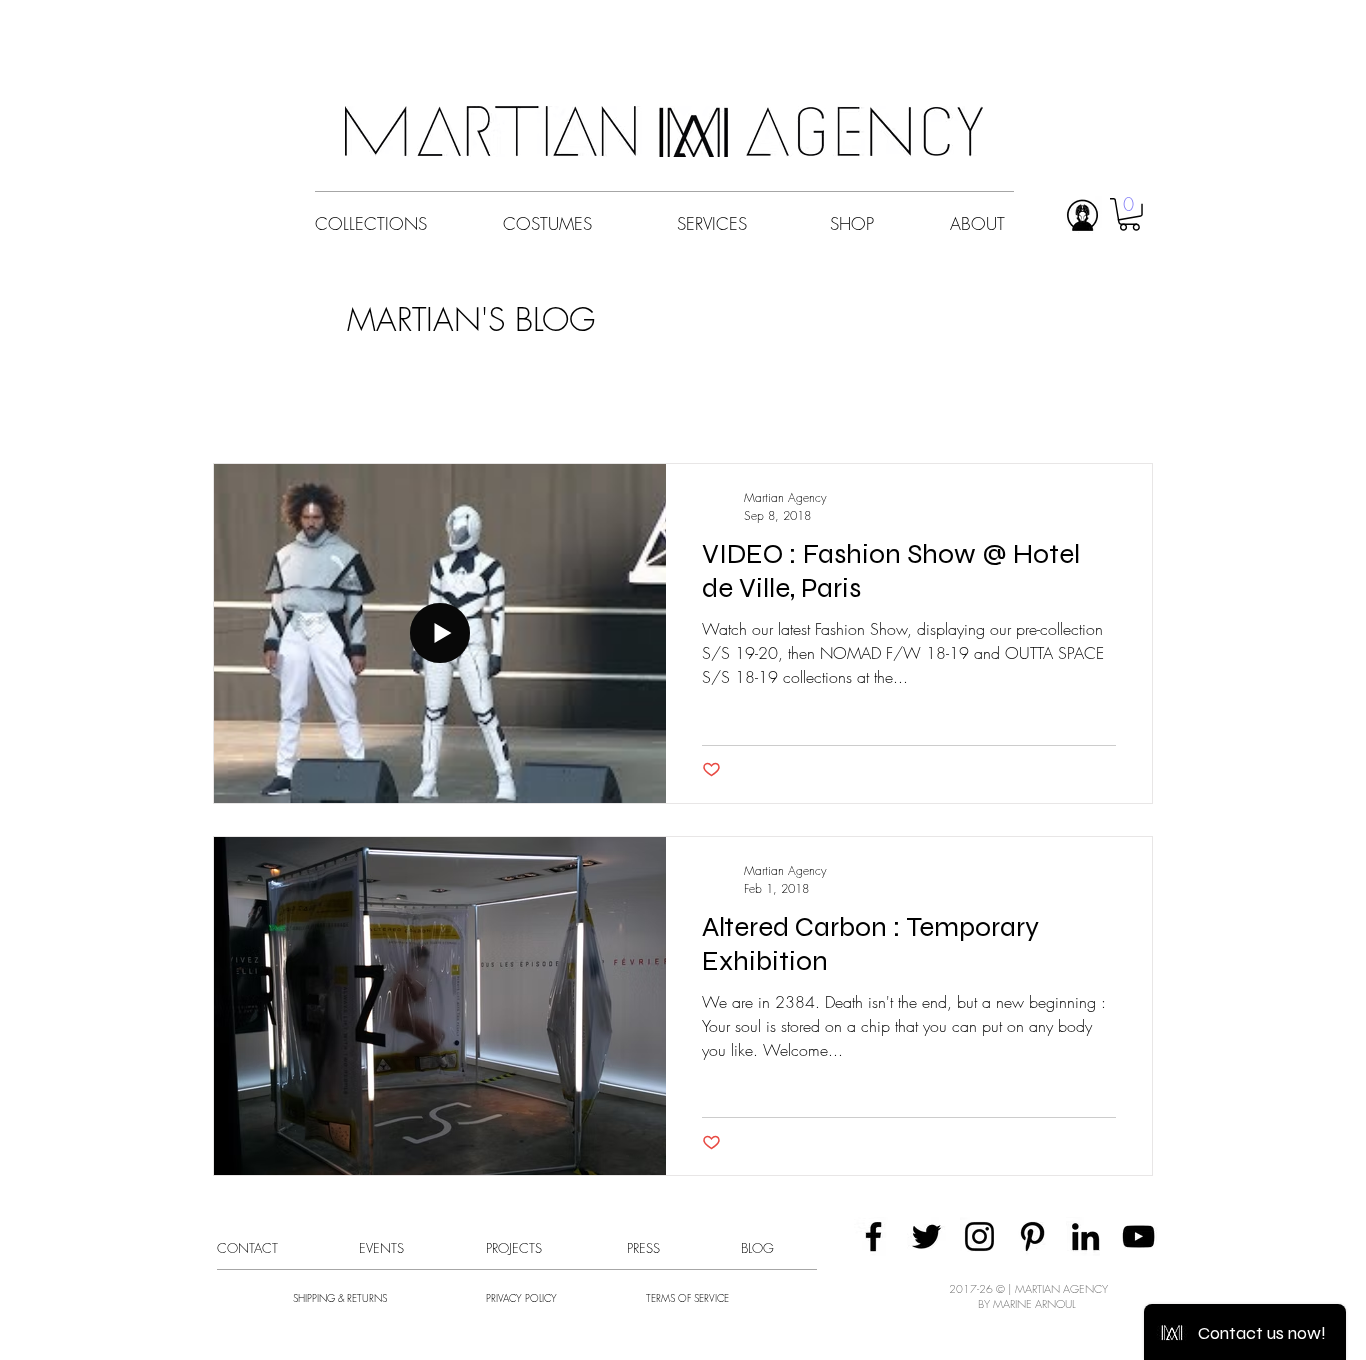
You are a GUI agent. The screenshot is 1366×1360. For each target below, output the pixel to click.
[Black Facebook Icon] (873, 1236)
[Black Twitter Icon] (926, 1236)
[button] (1129, 214)
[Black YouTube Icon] (1138, 1236)
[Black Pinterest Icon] (1032, 1236)
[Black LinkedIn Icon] (1085, 1236)
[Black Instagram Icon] (979, 1236)
